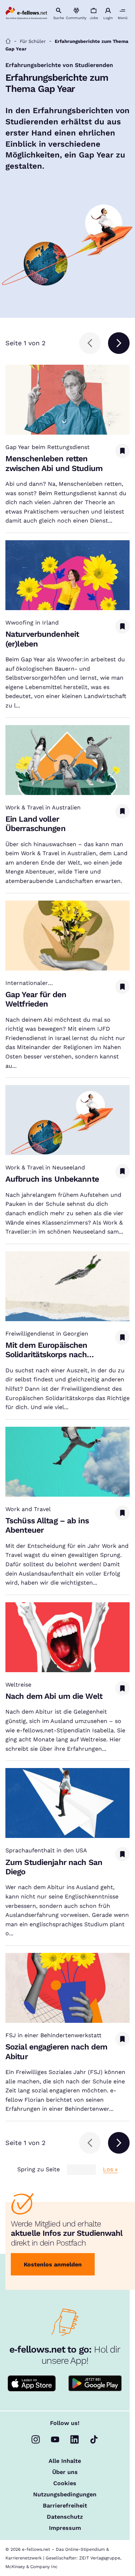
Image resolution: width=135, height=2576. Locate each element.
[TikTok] (94, 2439)
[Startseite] (8, 41)
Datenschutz (65, 2517)
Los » (110, 2169)
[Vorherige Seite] (90, 343)
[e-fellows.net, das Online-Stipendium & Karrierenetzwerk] (26, 14)
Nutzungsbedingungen (65, 2495)
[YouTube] (55, 2439)
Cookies (65, 2483)
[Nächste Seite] (119, 343)
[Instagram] (36, 2439)
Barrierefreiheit (65, 2506)
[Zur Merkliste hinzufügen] (122, 451)
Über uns (65, 2472)
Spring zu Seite (39, 2169)
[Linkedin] (75, 2439)
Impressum (65, 2528)
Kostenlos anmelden (53, 2264)
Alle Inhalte (65, 2461)
